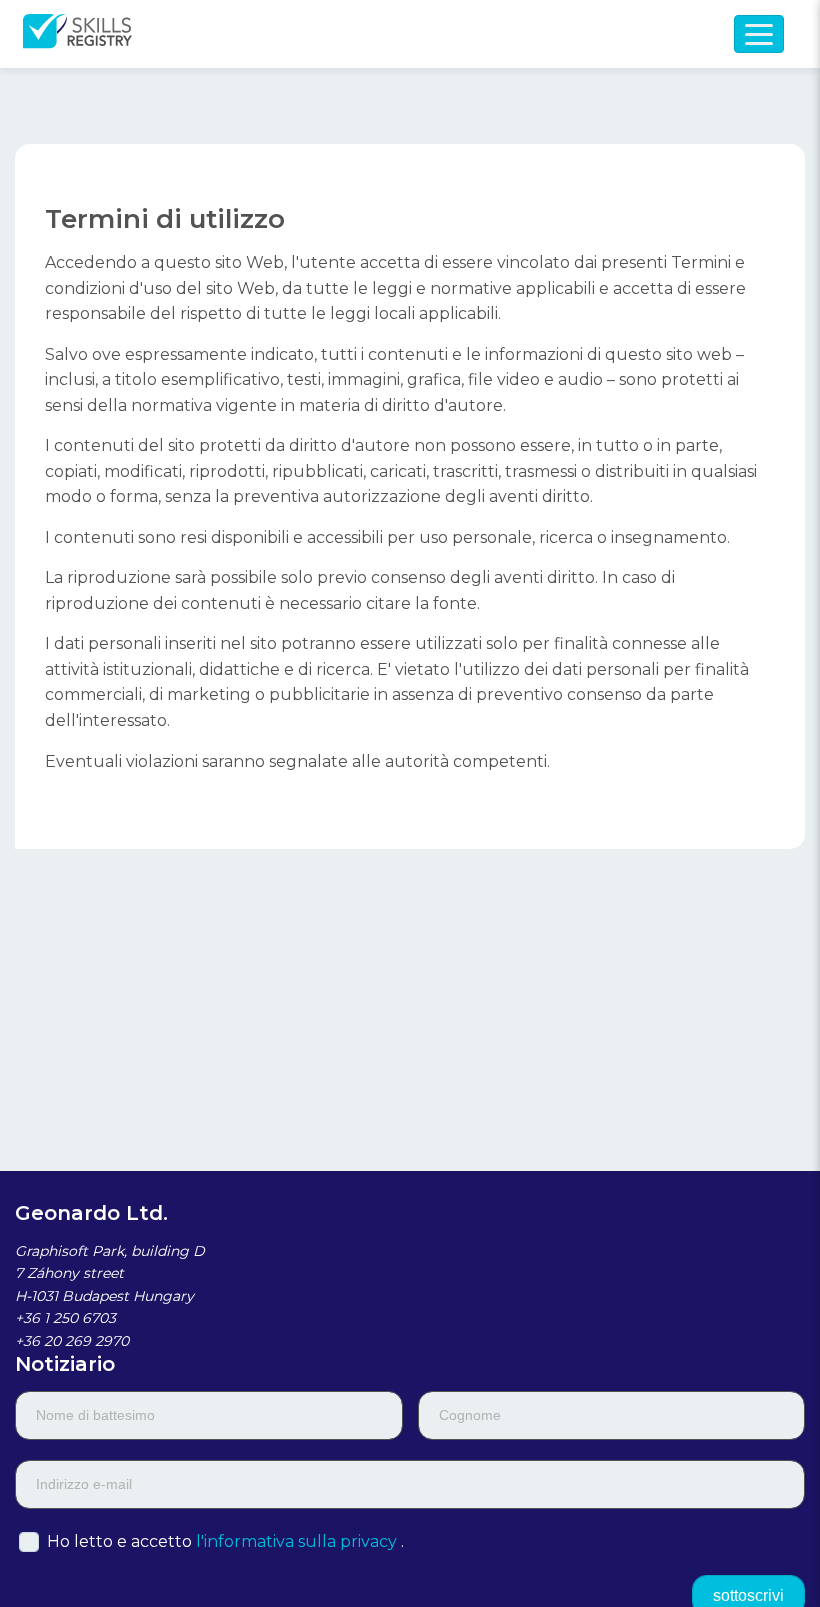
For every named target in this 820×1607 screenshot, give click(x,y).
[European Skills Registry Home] (78, 34)
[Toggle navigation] (759, 34)
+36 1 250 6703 (65, 1318)
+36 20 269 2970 (72, 1341)
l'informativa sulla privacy (296, 1541)
